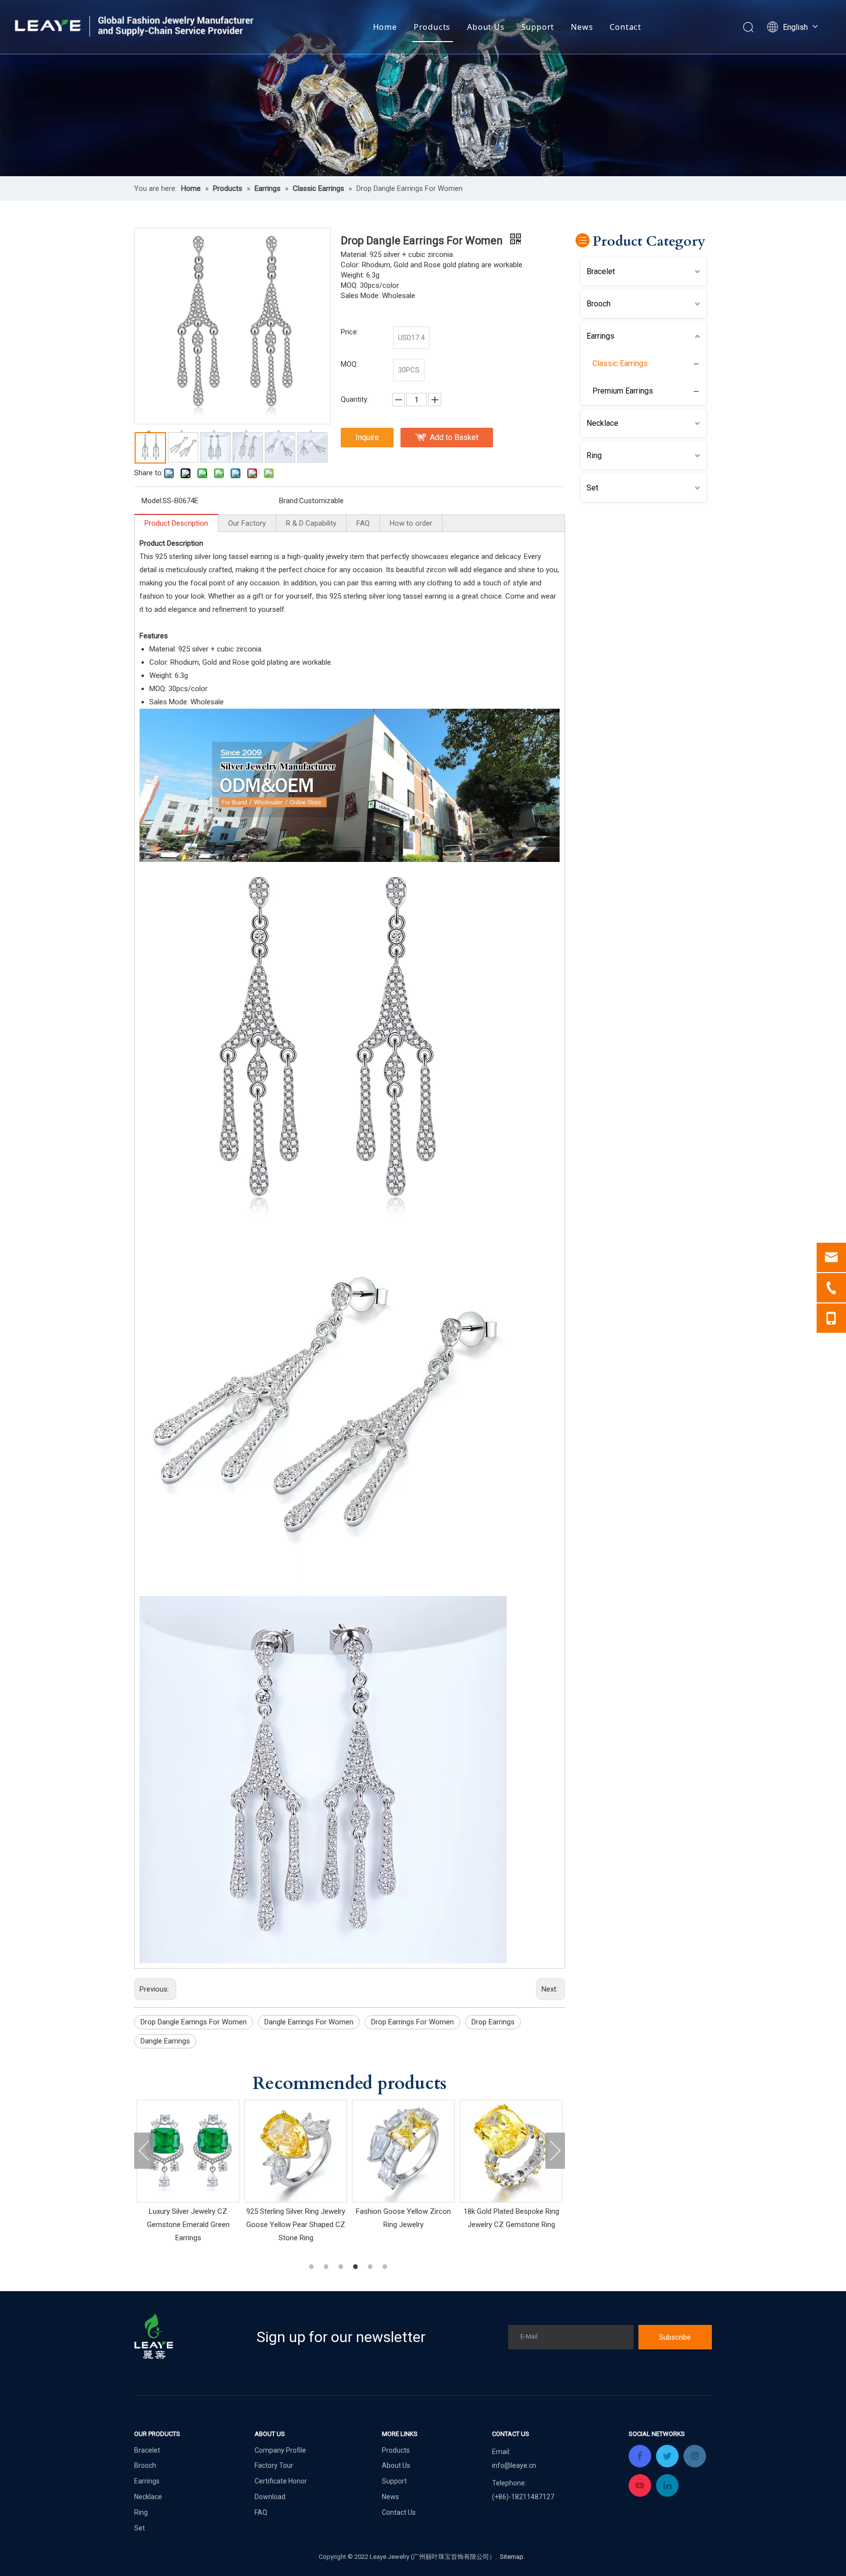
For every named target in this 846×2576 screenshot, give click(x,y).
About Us (486, 27)
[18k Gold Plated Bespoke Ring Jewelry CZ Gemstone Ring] (403, 2151)
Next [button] (555, 2151)
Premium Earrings (623, 391)
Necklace (602, 423)
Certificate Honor (281, 2481)
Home (385, 27)
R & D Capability (311, 523)
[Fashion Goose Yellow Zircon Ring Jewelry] (296, 2151)
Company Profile (280, 2450)
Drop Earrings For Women (412, 2022)
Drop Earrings (493, 2022)
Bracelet (601, 271)
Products (432, 27)
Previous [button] (144, 2151)
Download (270, 2497)
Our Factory (247, 523)
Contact (625, 27)
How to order (411, 523)
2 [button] (328, 2267)
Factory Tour (274, 2465)
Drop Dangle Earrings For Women (194, 2022)
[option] (188, 2172)
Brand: (289, 501)
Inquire (367, 437)
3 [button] (342, 2267)
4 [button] (357, 2267)
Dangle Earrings (165, 2041)
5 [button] (372, 2267)
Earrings (600, 336)
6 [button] (386, 2267)
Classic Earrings (620, 363)
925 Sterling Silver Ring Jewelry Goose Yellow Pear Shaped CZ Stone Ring (188, 2225)
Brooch (599, 304)
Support (538, 27)
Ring (594, 455)
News (582, 27)
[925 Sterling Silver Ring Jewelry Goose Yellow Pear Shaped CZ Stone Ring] (188, 2151)
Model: (152, 501)
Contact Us (399, 2512)
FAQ (363, 523)
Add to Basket (454, 437)
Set (592, 488)
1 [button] (313, 2267)
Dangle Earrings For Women (309, 2022)
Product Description (176, 523)
